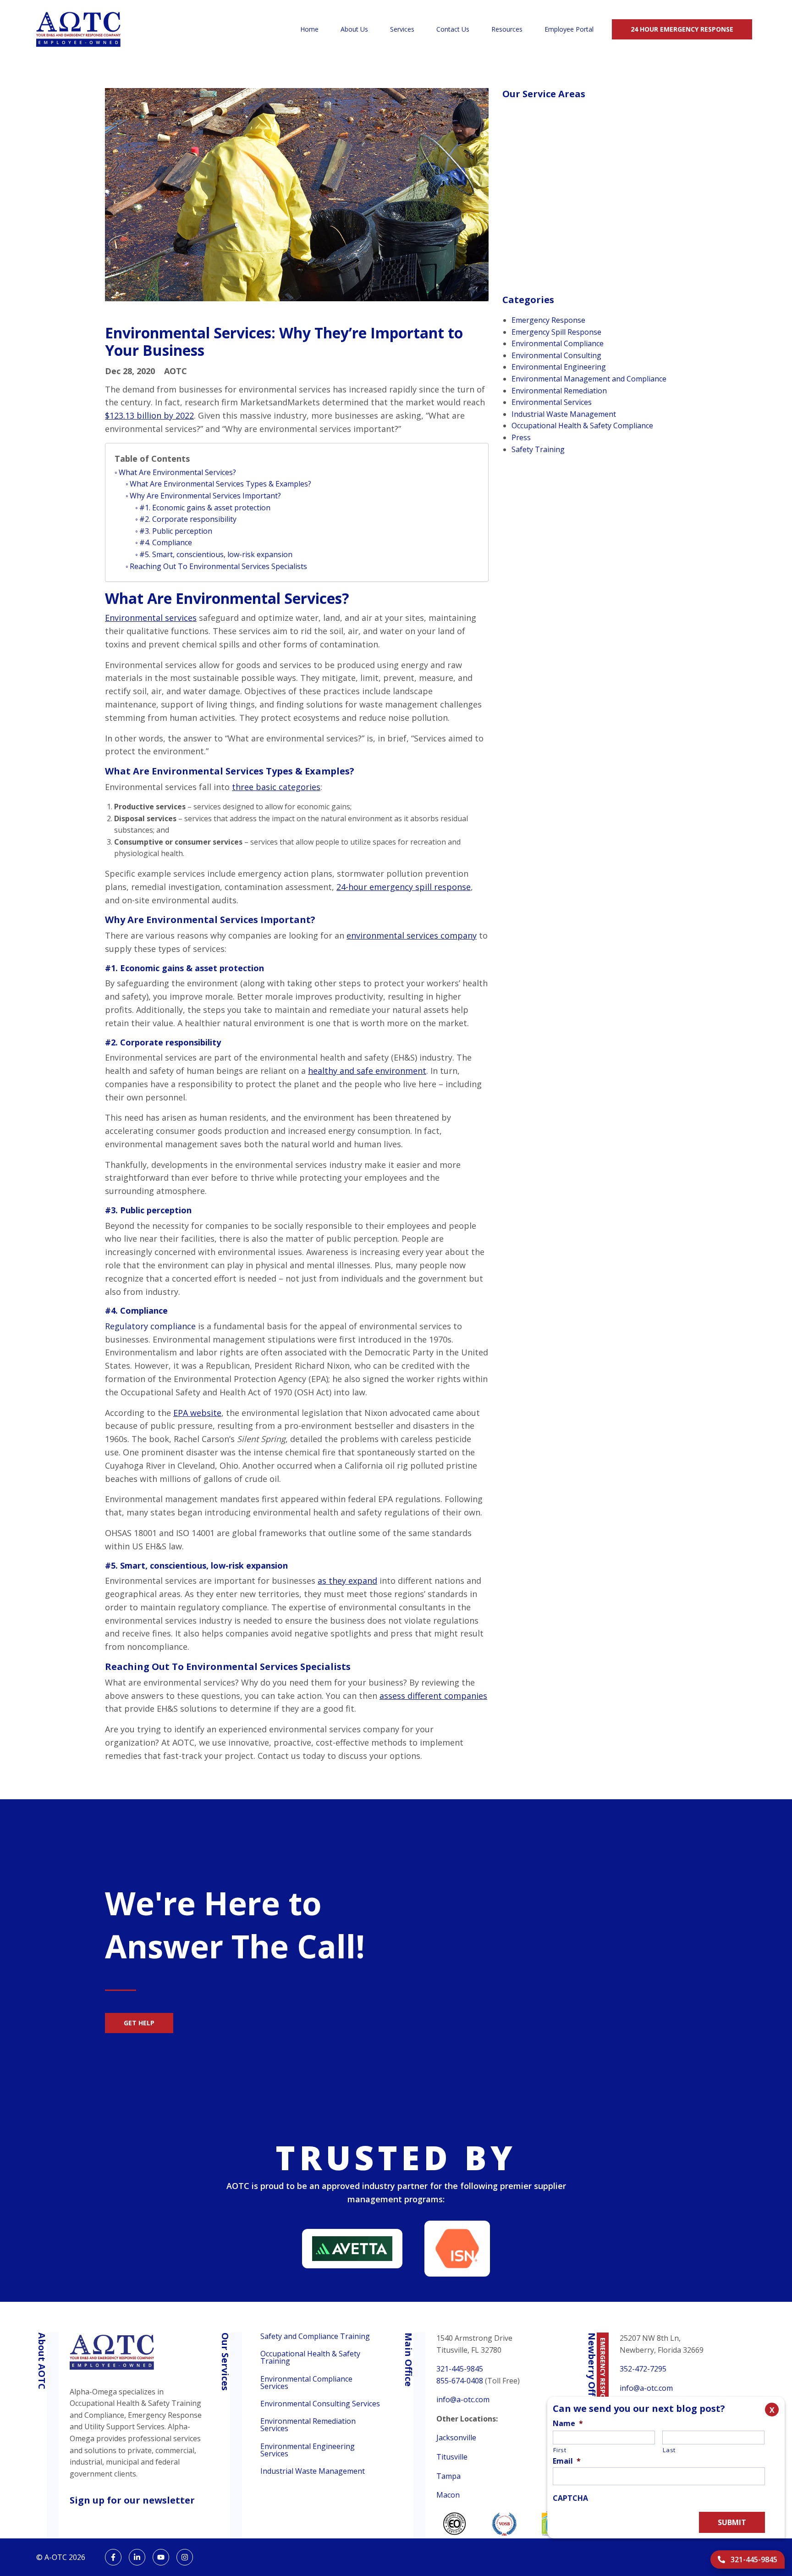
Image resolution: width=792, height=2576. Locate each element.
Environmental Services (552, 402)
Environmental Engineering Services (308, 2450)
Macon (448, 2495)
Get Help (139, 2023)
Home (309, 29)
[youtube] (161, 2557)
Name (568, 2424)
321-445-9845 (460, 2369)
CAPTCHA (570, 2498)
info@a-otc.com (463, 2399)
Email (567, 2461)
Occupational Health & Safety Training (310, 2357)
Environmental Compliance (558, 343)
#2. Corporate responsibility (188, 519)
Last (669, 2450)
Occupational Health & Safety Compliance (582, 426)
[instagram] (185, 2557)
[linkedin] (137, 2557)
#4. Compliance (166, 542)
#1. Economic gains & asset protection (205, 508)
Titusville (452, 2457)
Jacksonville (456, 2438)
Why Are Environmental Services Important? (205, 496)
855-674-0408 (460, 2381)
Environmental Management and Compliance (589, 379)
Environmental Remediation (559, 391)
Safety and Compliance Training (315, 2337)
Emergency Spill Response (556, 332)
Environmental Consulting (556, 355)
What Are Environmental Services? (177, 472)
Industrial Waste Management (564, 414)
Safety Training (538, 449)
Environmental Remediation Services (308, 2425)
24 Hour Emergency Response (682, 29)
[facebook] (113, 2557)
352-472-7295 (643, 2369)
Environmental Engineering (559, 367)
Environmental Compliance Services (306, 2383)
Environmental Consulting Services (320, 2404)
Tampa (448, 2476)
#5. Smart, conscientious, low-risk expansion (216, 554)
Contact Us (453, 29)
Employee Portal (569, 29)
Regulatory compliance (150, 1326)
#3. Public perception (176, 531)
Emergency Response (548, 320)
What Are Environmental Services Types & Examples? (220, 484)
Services (402, 29)
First (560, 2450)
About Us (354, 29)
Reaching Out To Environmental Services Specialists (218, 566)
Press (521, 437)
